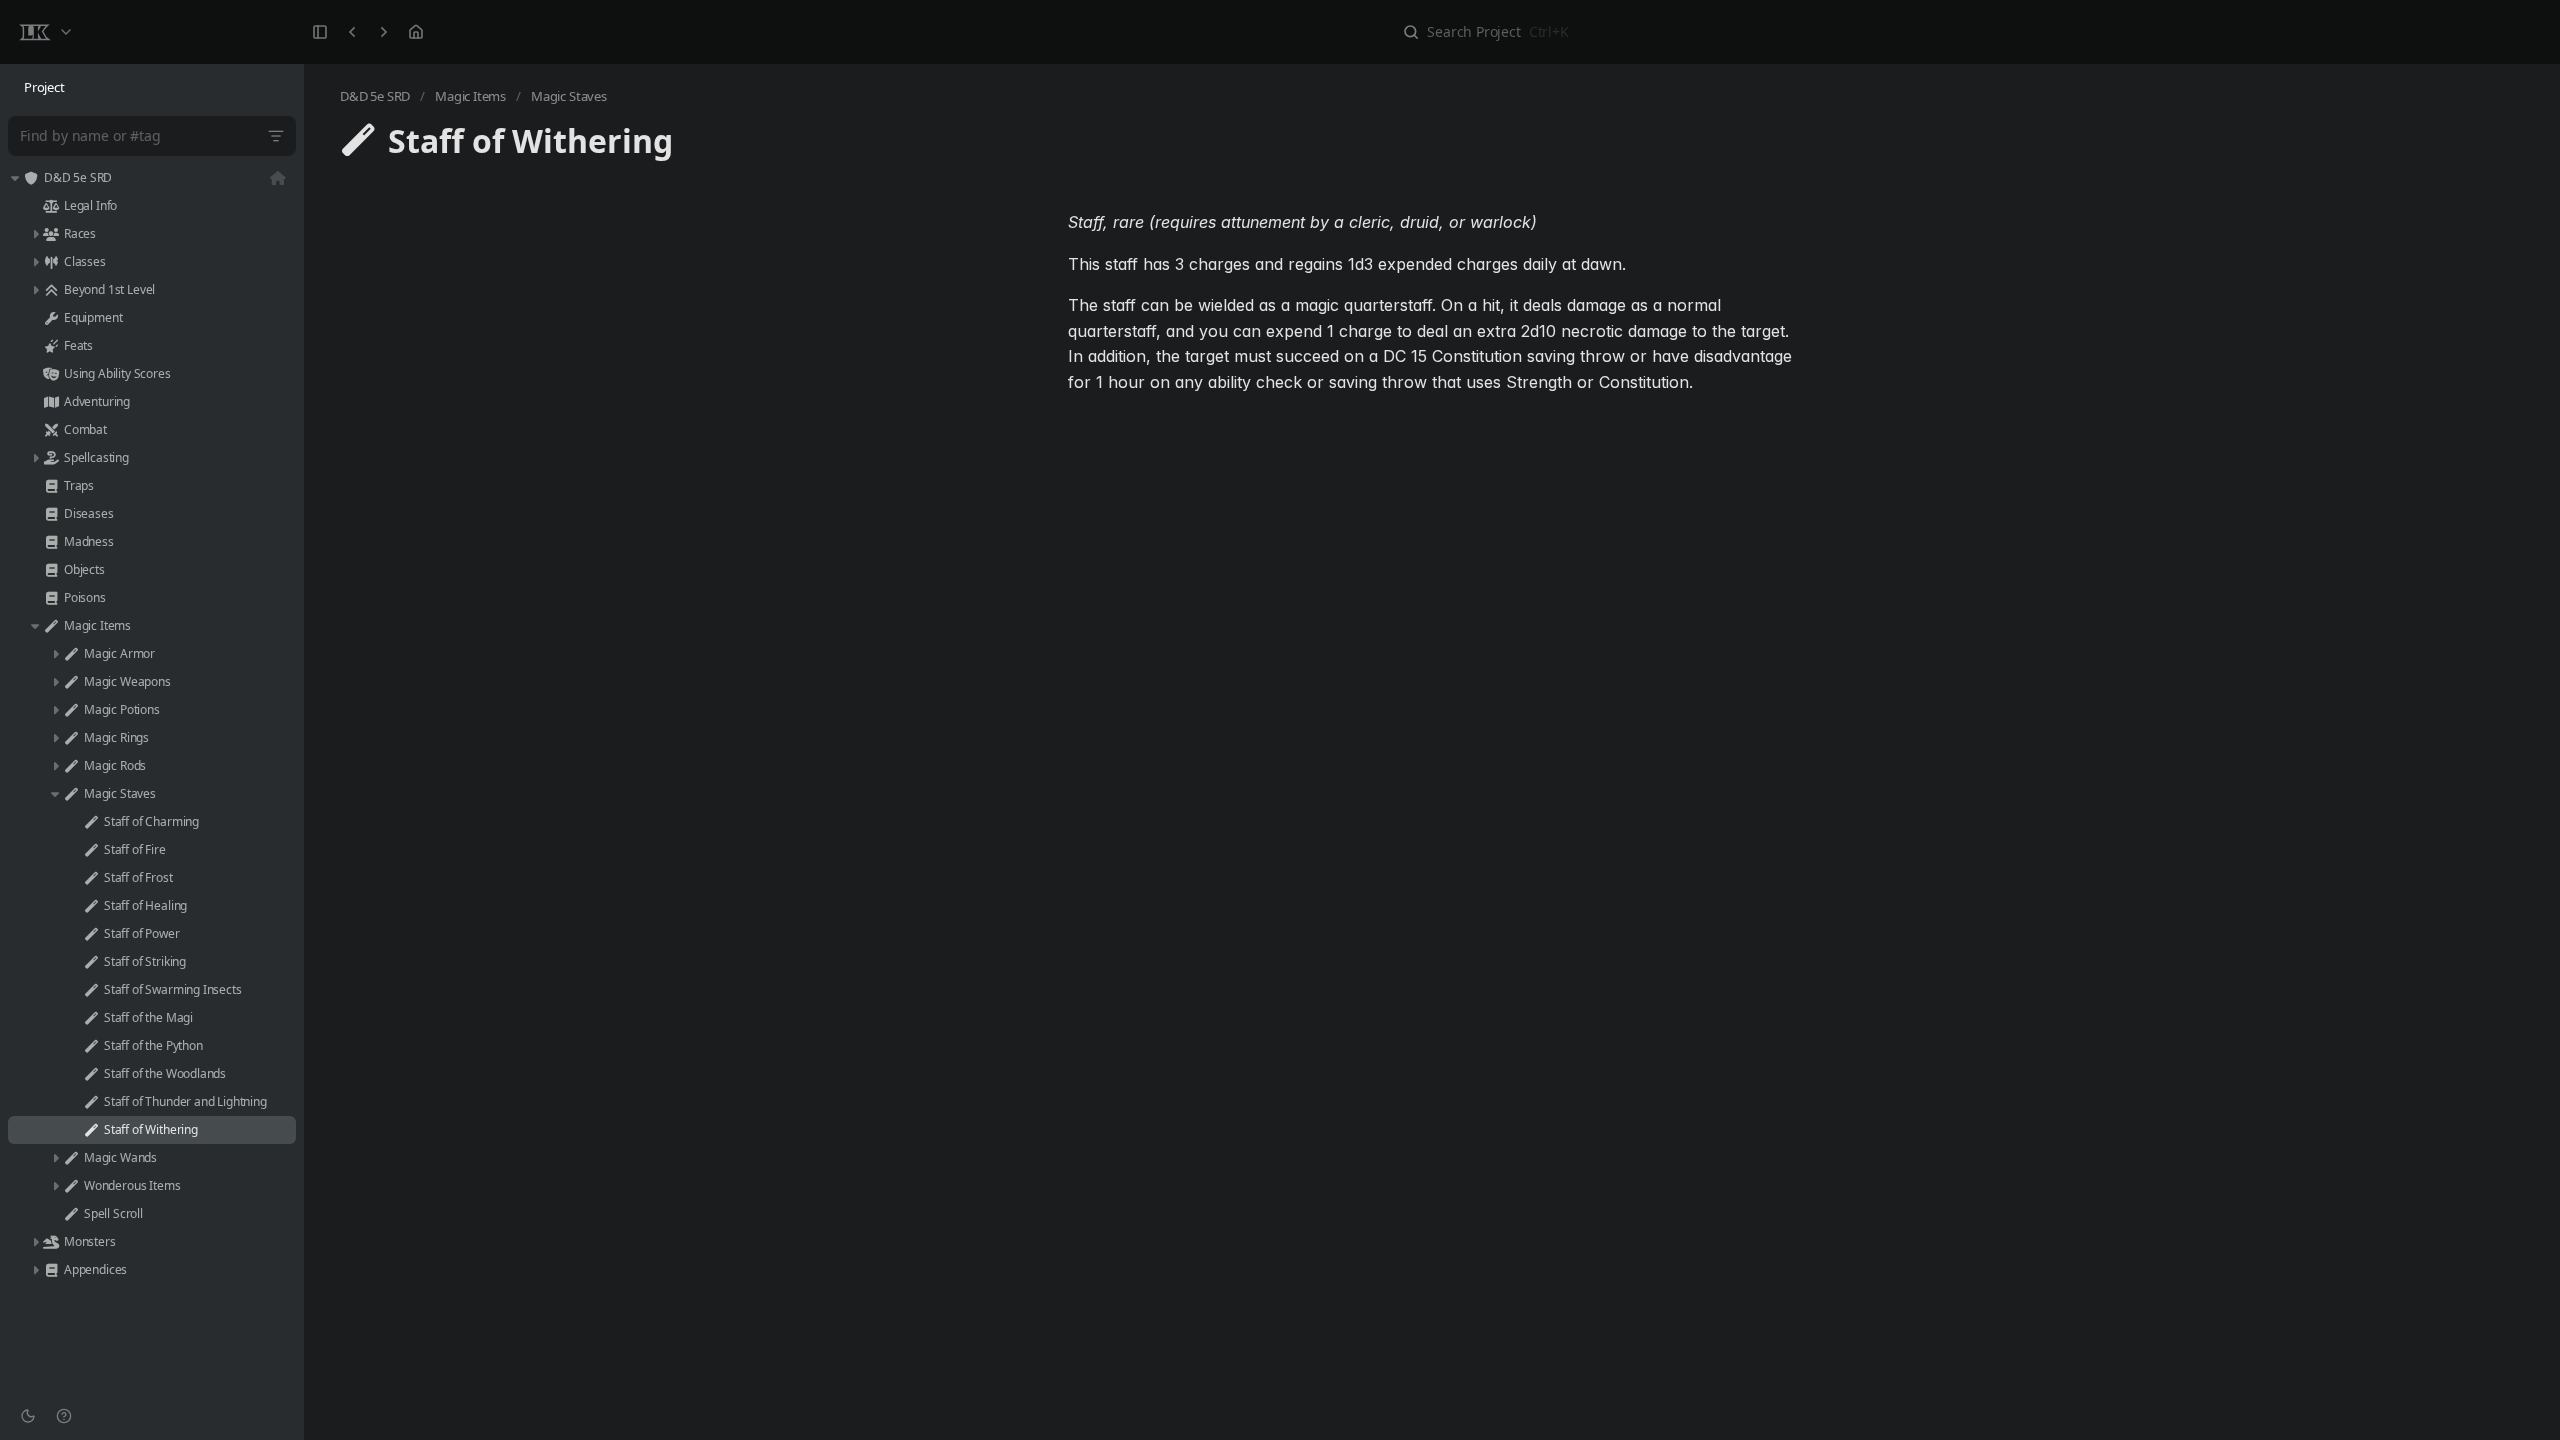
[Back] (352, 32)
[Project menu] (45, 32)
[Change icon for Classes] (51, 262)
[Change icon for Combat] (51, 430)
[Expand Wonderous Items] (55, 1186)
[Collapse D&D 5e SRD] (15, 178)
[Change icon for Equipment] (51, 318)
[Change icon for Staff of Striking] (91, 962)
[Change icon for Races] (51, 234)
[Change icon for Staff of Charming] (91, 822)
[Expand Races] (35, 234)
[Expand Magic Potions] (55, 710)
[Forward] (384, 32)
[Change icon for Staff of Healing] (91, 906)
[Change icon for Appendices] (51, 1270)
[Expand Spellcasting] (35, 458)
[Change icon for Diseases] (51, 514)
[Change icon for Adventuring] (51, 402)
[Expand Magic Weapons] (55, 682)
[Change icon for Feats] (51, 346)
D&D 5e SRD (375, 96)
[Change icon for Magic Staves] (71, 794)
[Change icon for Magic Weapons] (71, 682)
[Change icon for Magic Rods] (71, 766)
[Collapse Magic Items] (35, 626)
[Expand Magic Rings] (55, 738)
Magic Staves (569, 96)
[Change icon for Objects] (51, 570)
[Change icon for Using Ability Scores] (51, 374)
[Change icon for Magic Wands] (71, 1158)
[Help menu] (64, 1416)
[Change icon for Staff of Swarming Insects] (91, 990)
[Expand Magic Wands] (55, 1158)
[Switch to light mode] (28, 1416)
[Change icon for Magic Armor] (71, 654)
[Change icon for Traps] (51, 486)
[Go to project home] (416, 32)
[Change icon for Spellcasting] (51, 458)
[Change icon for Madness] (51, 542)
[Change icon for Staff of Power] (91, 934)
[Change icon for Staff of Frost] (91, 878)
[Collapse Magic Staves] (55, 794)
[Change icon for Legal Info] (51, 206)
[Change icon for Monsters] (51, 1242)
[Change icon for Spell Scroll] (71, 1214)
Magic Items (470, 96)
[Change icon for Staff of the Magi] (91, 1018)
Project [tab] (44, 87)
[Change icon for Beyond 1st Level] (51, 290)
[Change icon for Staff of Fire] (91, 850)
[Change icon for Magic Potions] (71, 710)
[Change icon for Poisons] (51, 598)
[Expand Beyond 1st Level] (35, 290)
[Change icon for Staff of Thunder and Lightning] (91, 1102)
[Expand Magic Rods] (55, 766)
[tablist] (152, 88)
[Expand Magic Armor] (55, 654)
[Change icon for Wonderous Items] (71, 1186)
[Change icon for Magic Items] (51, 626)
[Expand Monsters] (35, 1242)
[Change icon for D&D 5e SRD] (31, 178)
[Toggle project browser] (320, 32)
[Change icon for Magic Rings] (71, 738)
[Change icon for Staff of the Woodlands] (91, 1074)
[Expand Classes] (35, 262)
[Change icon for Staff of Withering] (91, 1130)
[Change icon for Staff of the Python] (91, 1046)
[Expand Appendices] (35, 1270)
